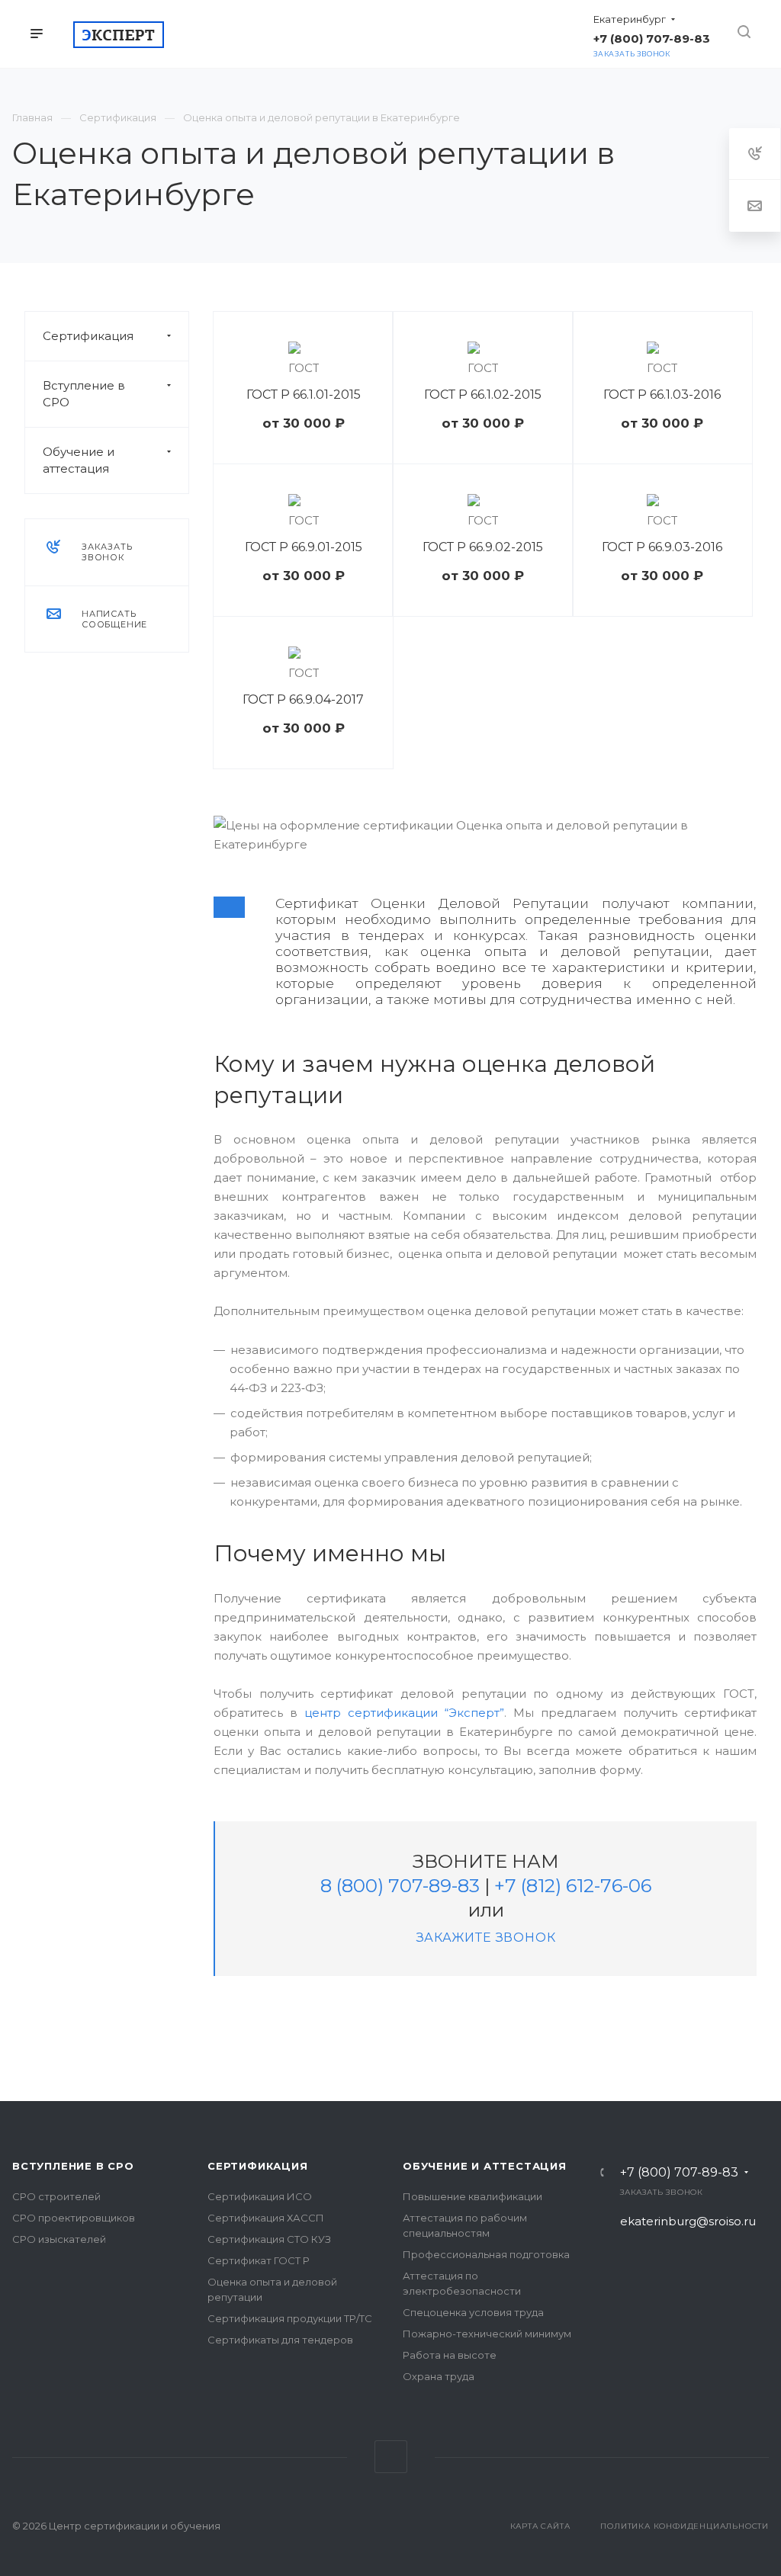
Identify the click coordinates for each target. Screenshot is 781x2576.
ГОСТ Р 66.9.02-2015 (483, 547)
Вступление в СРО (84, 394)
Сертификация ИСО (260, 2196)
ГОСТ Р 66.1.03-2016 (662, 395)
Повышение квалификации (472, 2196)
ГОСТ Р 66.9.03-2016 (662, 547)
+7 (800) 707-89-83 (679, 2173)
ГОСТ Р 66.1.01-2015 (304, 395)
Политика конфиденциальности (685, 2526)
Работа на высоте (450, 2355)
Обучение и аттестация (79, 460)
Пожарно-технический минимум (487, 2334)
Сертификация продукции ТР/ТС (290, 2318)
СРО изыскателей (59, 2239)
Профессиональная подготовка (486, 2254)
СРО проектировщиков (74, 2218)
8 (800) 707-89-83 (400, 1886)
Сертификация (88, 336)
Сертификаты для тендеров (280, 2340)
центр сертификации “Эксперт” (404, 1713)
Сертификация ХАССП (266, 2218)
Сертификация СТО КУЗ (269, 2239)
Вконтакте (391, 2457)
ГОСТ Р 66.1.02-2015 (483, 395)
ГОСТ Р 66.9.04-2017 (303, 699)
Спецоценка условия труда (473, 2312)
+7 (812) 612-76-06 (573, 1886)
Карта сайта (540, 2526)
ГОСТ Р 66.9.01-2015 (304, 547)
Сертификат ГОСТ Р (259, 2260)
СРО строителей (56, 2196)
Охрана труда (439, 2376)
